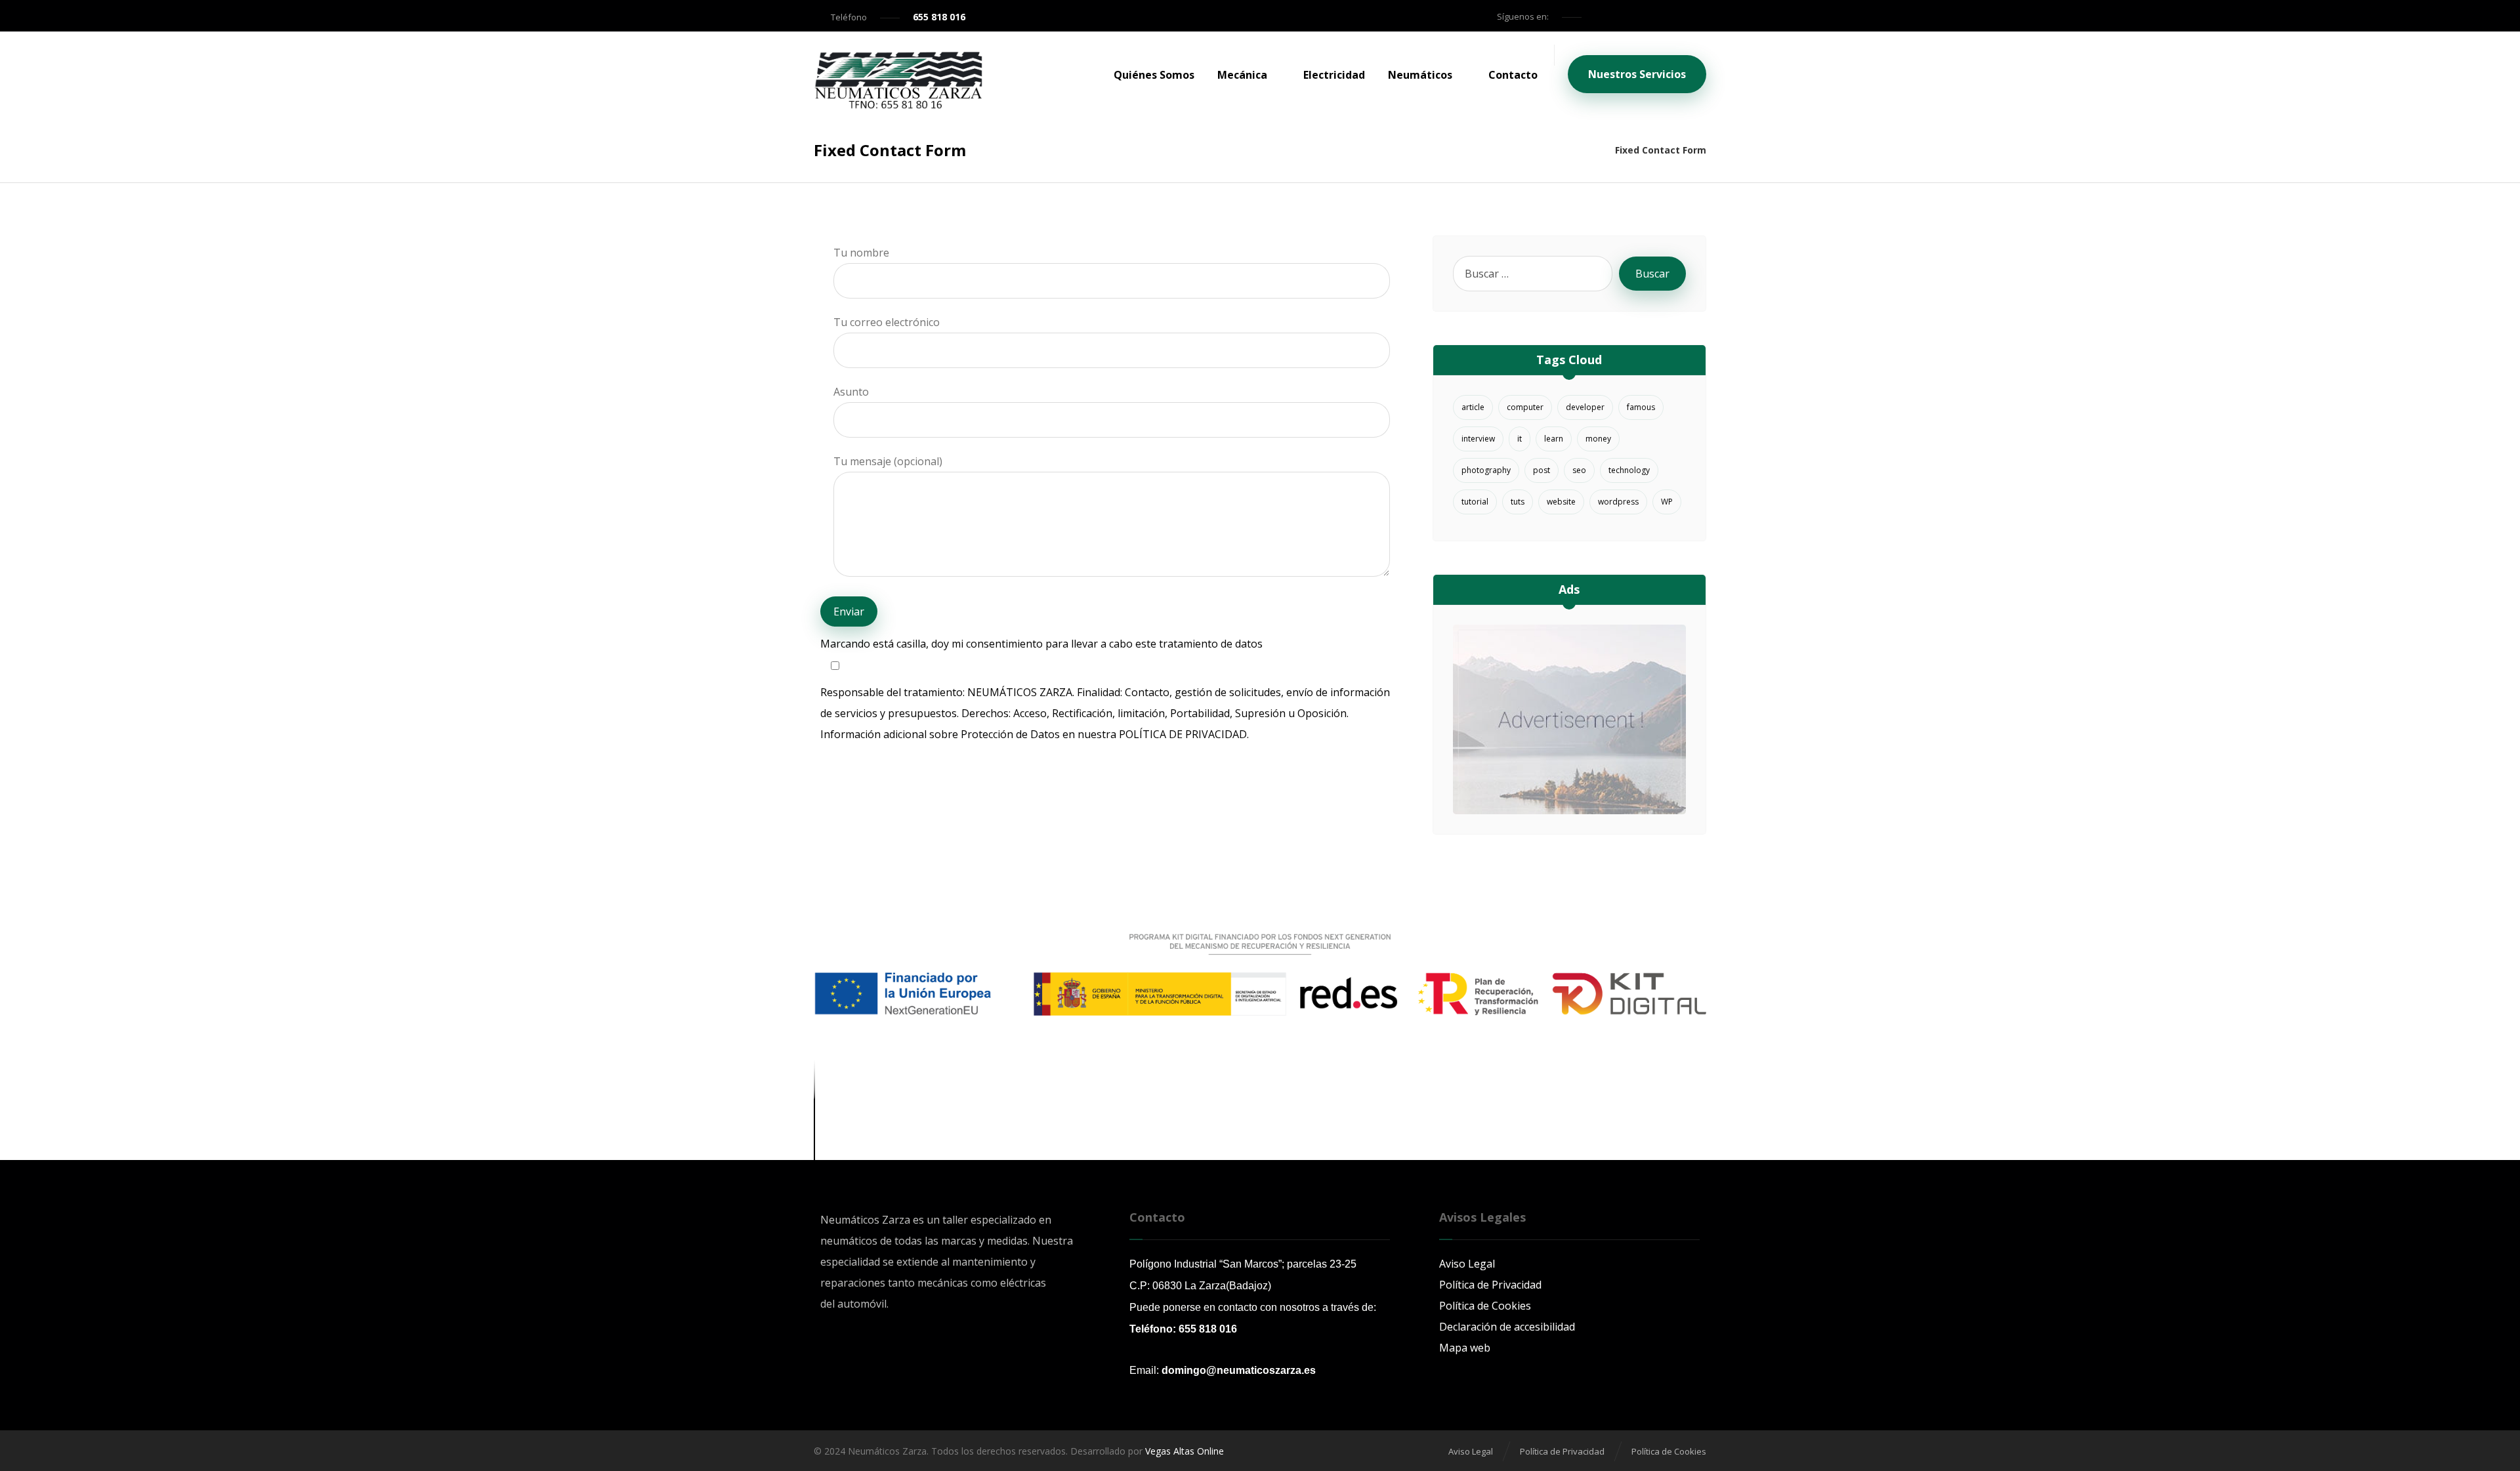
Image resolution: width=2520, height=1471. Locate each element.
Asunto (851, 392)
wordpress (1618, 502)
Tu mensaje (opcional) (888, 461)
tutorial (1475, 502)
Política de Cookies (1485, 1306)
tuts (1518, 502)
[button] (1600, 16)
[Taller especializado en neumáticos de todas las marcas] (898, 81)
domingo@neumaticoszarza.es (1239, 1370)
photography (1486, 470)
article (1473, 407)
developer (1585, 407)
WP (1667, 502)
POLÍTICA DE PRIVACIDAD (1183, 734)
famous (1641, 407)
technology (1629, 470)
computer (1525, 407)
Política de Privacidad (1490, 1285)
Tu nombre (861, 253)
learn (1554, 439)
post (1542, 470)
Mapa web (1465, 1348)
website (1561, 502)
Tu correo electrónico (887, 322)
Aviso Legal (1467, 1264)
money (1598, 439)
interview (1478, 439)
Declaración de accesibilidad (1507, 1327)
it (1520, 439)
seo (1579, 470)
